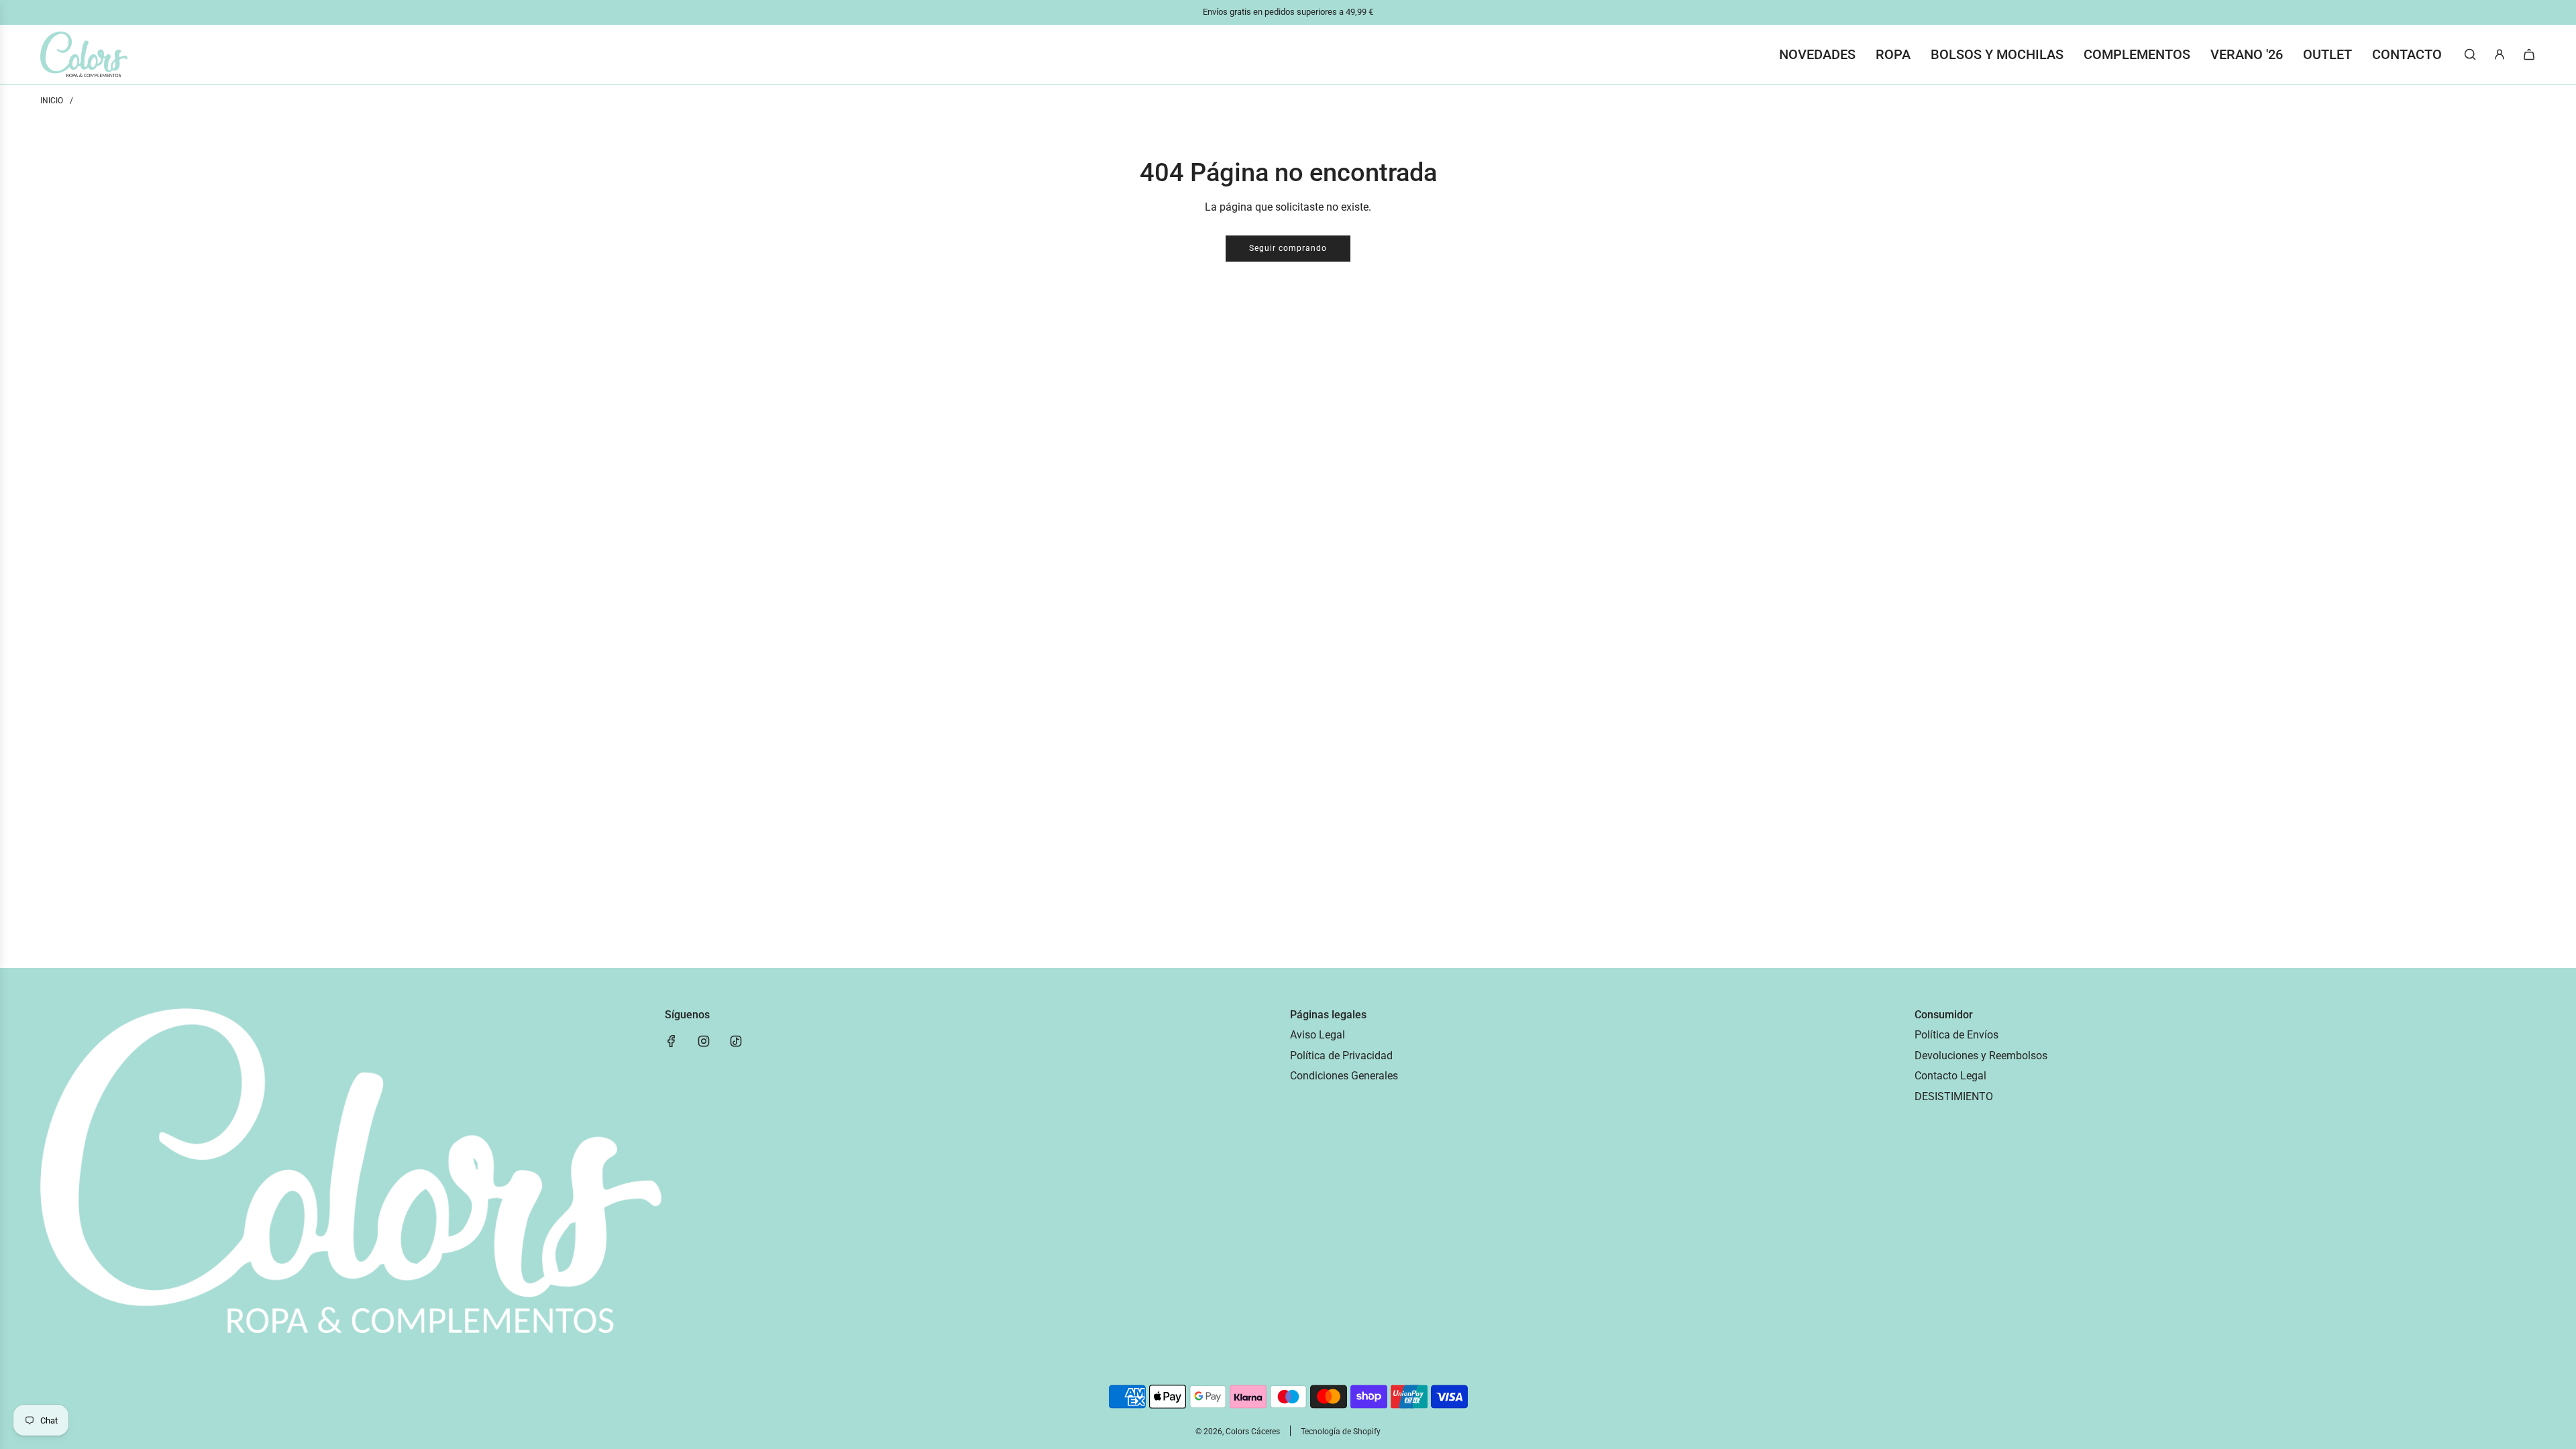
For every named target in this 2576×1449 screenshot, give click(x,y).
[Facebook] (672, 1041)
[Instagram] (704, 1041)
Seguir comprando (1288, 248)
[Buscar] (2470, 54)
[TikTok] (736, 1041)
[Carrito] (2529, 54)
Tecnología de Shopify (1341, 1432)
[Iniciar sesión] (2500, 54)
